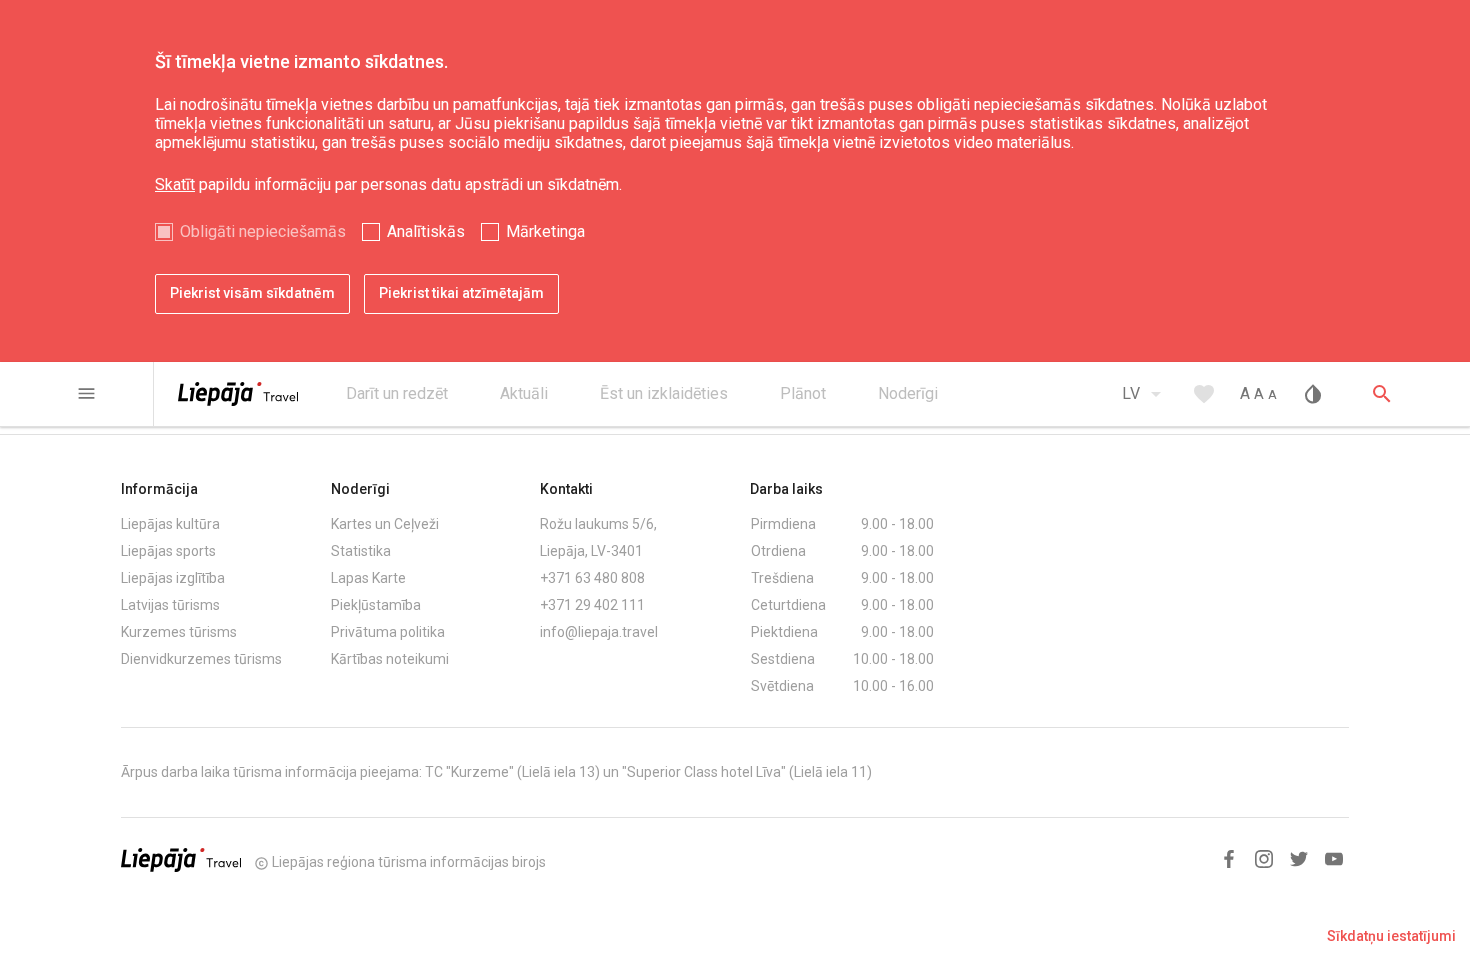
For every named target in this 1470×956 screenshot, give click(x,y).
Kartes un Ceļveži (385, 524)
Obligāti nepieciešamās (263, 231)
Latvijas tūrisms (170, 605)
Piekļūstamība (376, 605)
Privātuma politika (388, 632)
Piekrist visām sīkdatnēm (252, 293)
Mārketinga (545, 231)
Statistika (361, 551)
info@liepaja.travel (599, 632)
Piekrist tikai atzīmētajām (461, 293)
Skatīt (175, 184)
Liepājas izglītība (173, 578)
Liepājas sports (168, 551)
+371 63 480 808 (592, 578)
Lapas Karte (368, 578)
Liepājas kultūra (170, 524)
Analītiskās (426, 231)
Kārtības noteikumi (390, 659)
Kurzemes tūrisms (179, 632)
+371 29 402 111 (592, 605)
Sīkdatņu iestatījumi (1391, 936)
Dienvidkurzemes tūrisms (201, 659)
